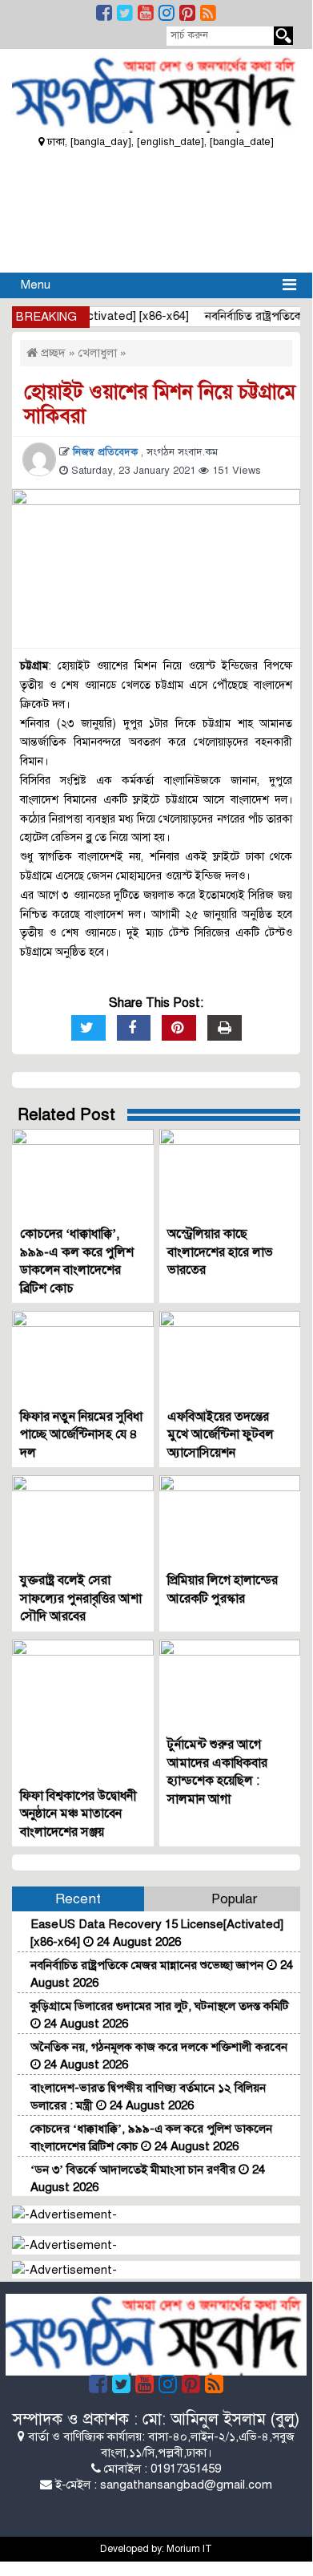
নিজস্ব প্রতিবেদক (107, 452)
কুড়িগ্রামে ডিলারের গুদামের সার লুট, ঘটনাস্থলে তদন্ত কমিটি (160, 2006)
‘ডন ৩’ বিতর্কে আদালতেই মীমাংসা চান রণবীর (134, 2170)
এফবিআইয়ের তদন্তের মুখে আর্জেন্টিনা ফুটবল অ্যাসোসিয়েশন (221, 1435)
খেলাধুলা (98, 353)
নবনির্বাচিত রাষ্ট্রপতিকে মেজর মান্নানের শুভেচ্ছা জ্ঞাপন (148, 1965)
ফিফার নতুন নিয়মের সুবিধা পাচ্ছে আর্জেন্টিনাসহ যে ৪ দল (81, 1435)
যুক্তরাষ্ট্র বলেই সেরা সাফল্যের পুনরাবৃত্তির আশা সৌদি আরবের (81, 1598)
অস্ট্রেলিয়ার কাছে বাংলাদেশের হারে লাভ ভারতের (220, 1252)
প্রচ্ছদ (52, 353)
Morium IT (189, 2549)
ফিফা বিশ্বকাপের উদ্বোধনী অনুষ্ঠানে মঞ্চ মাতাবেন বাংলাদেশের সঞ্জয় (78, 1814)
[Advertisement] (156, 209)
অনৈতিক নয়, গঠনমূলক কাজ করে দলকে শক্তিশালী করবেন (159, 2047)
